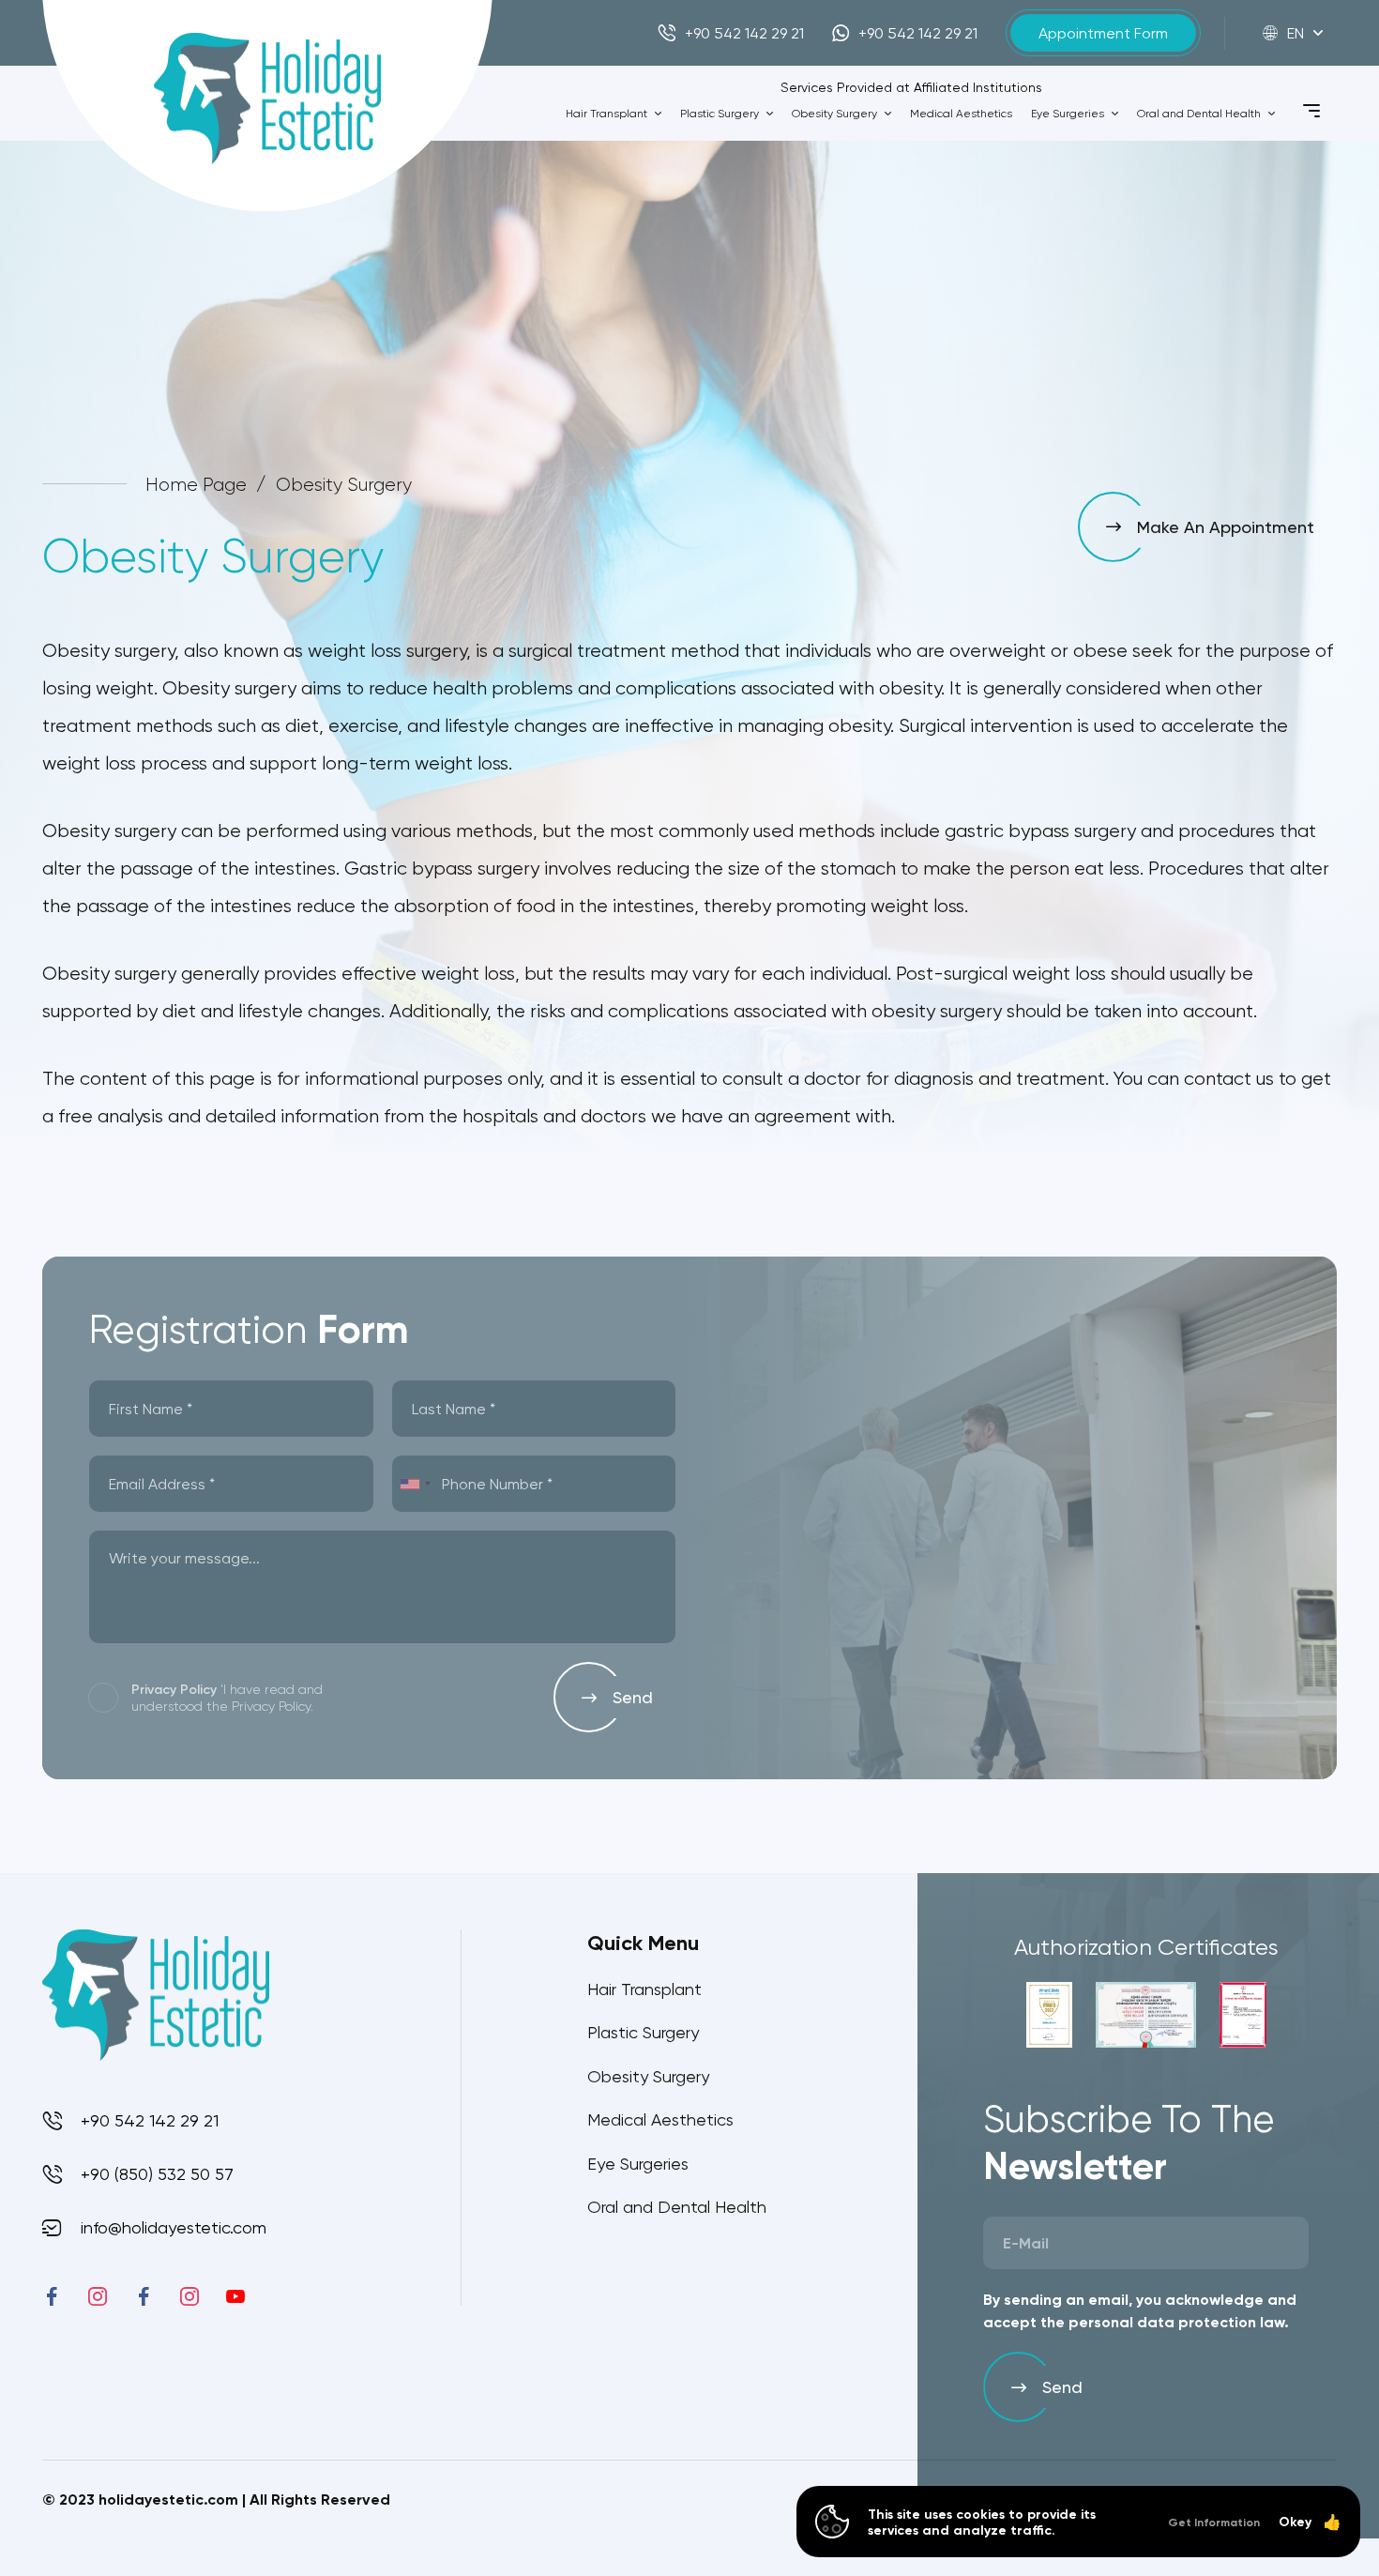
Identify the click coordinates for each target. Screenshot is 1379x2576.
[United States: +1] (415, 1484)
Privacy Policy (174, 1689)
